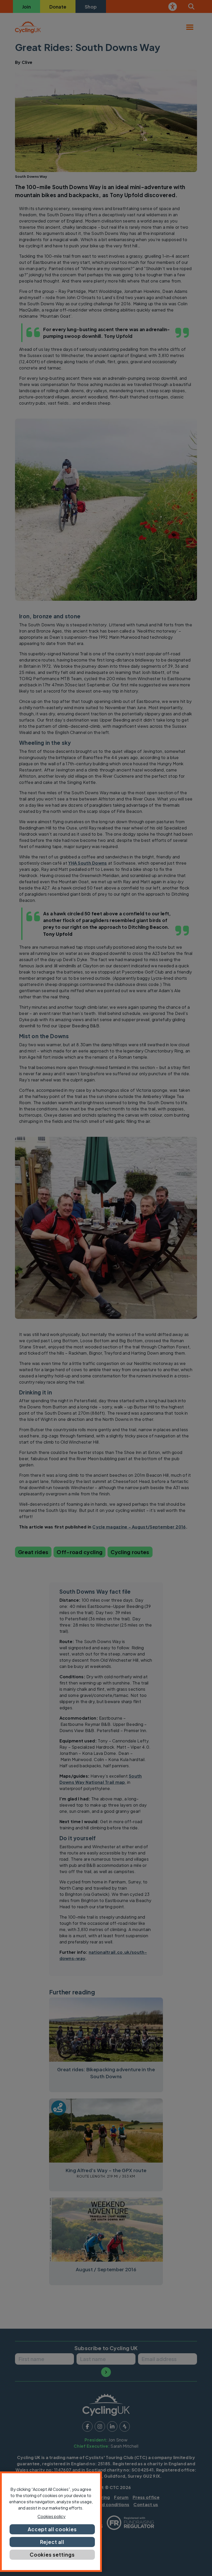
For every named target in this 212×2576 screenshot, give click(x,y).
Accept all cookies (52, 2529)
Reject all (52, 2542)
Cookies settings (52, 2555)
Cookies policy (51, 2516)
